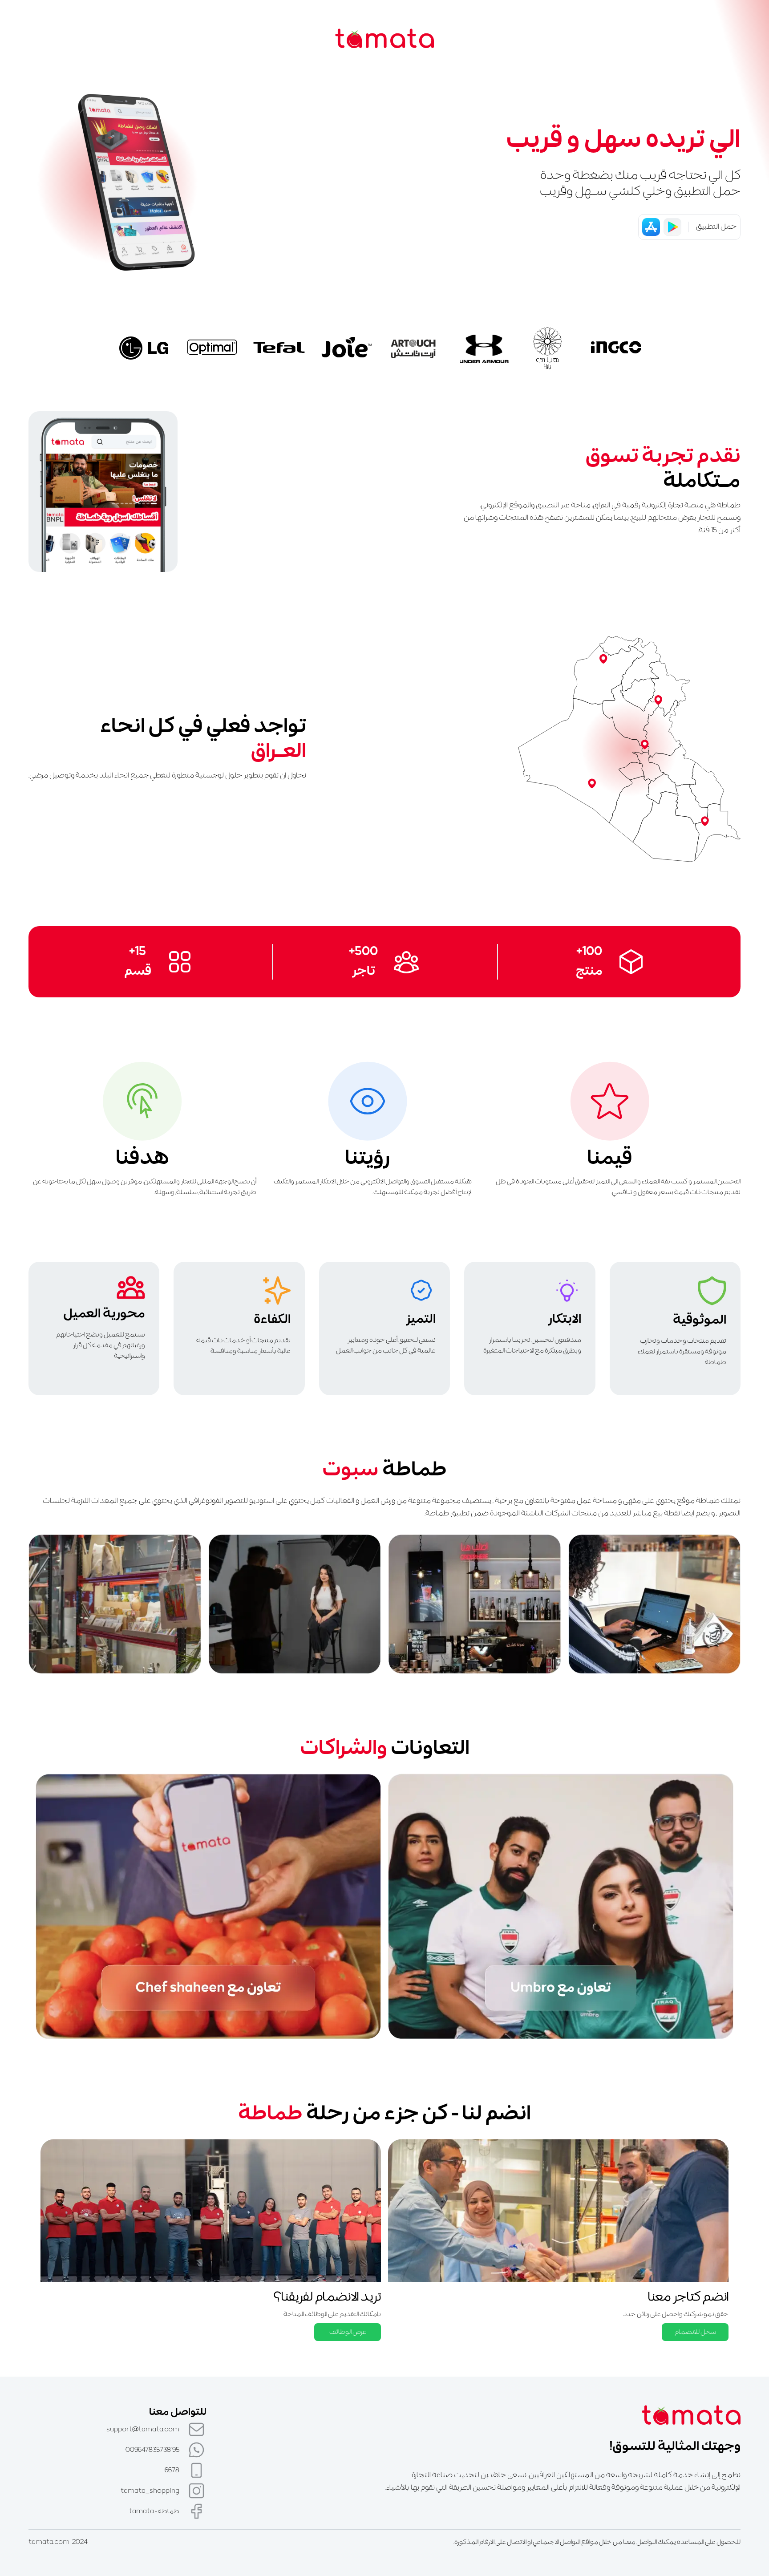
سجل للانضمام (695, 2332)
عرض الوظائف (348, 2332)
